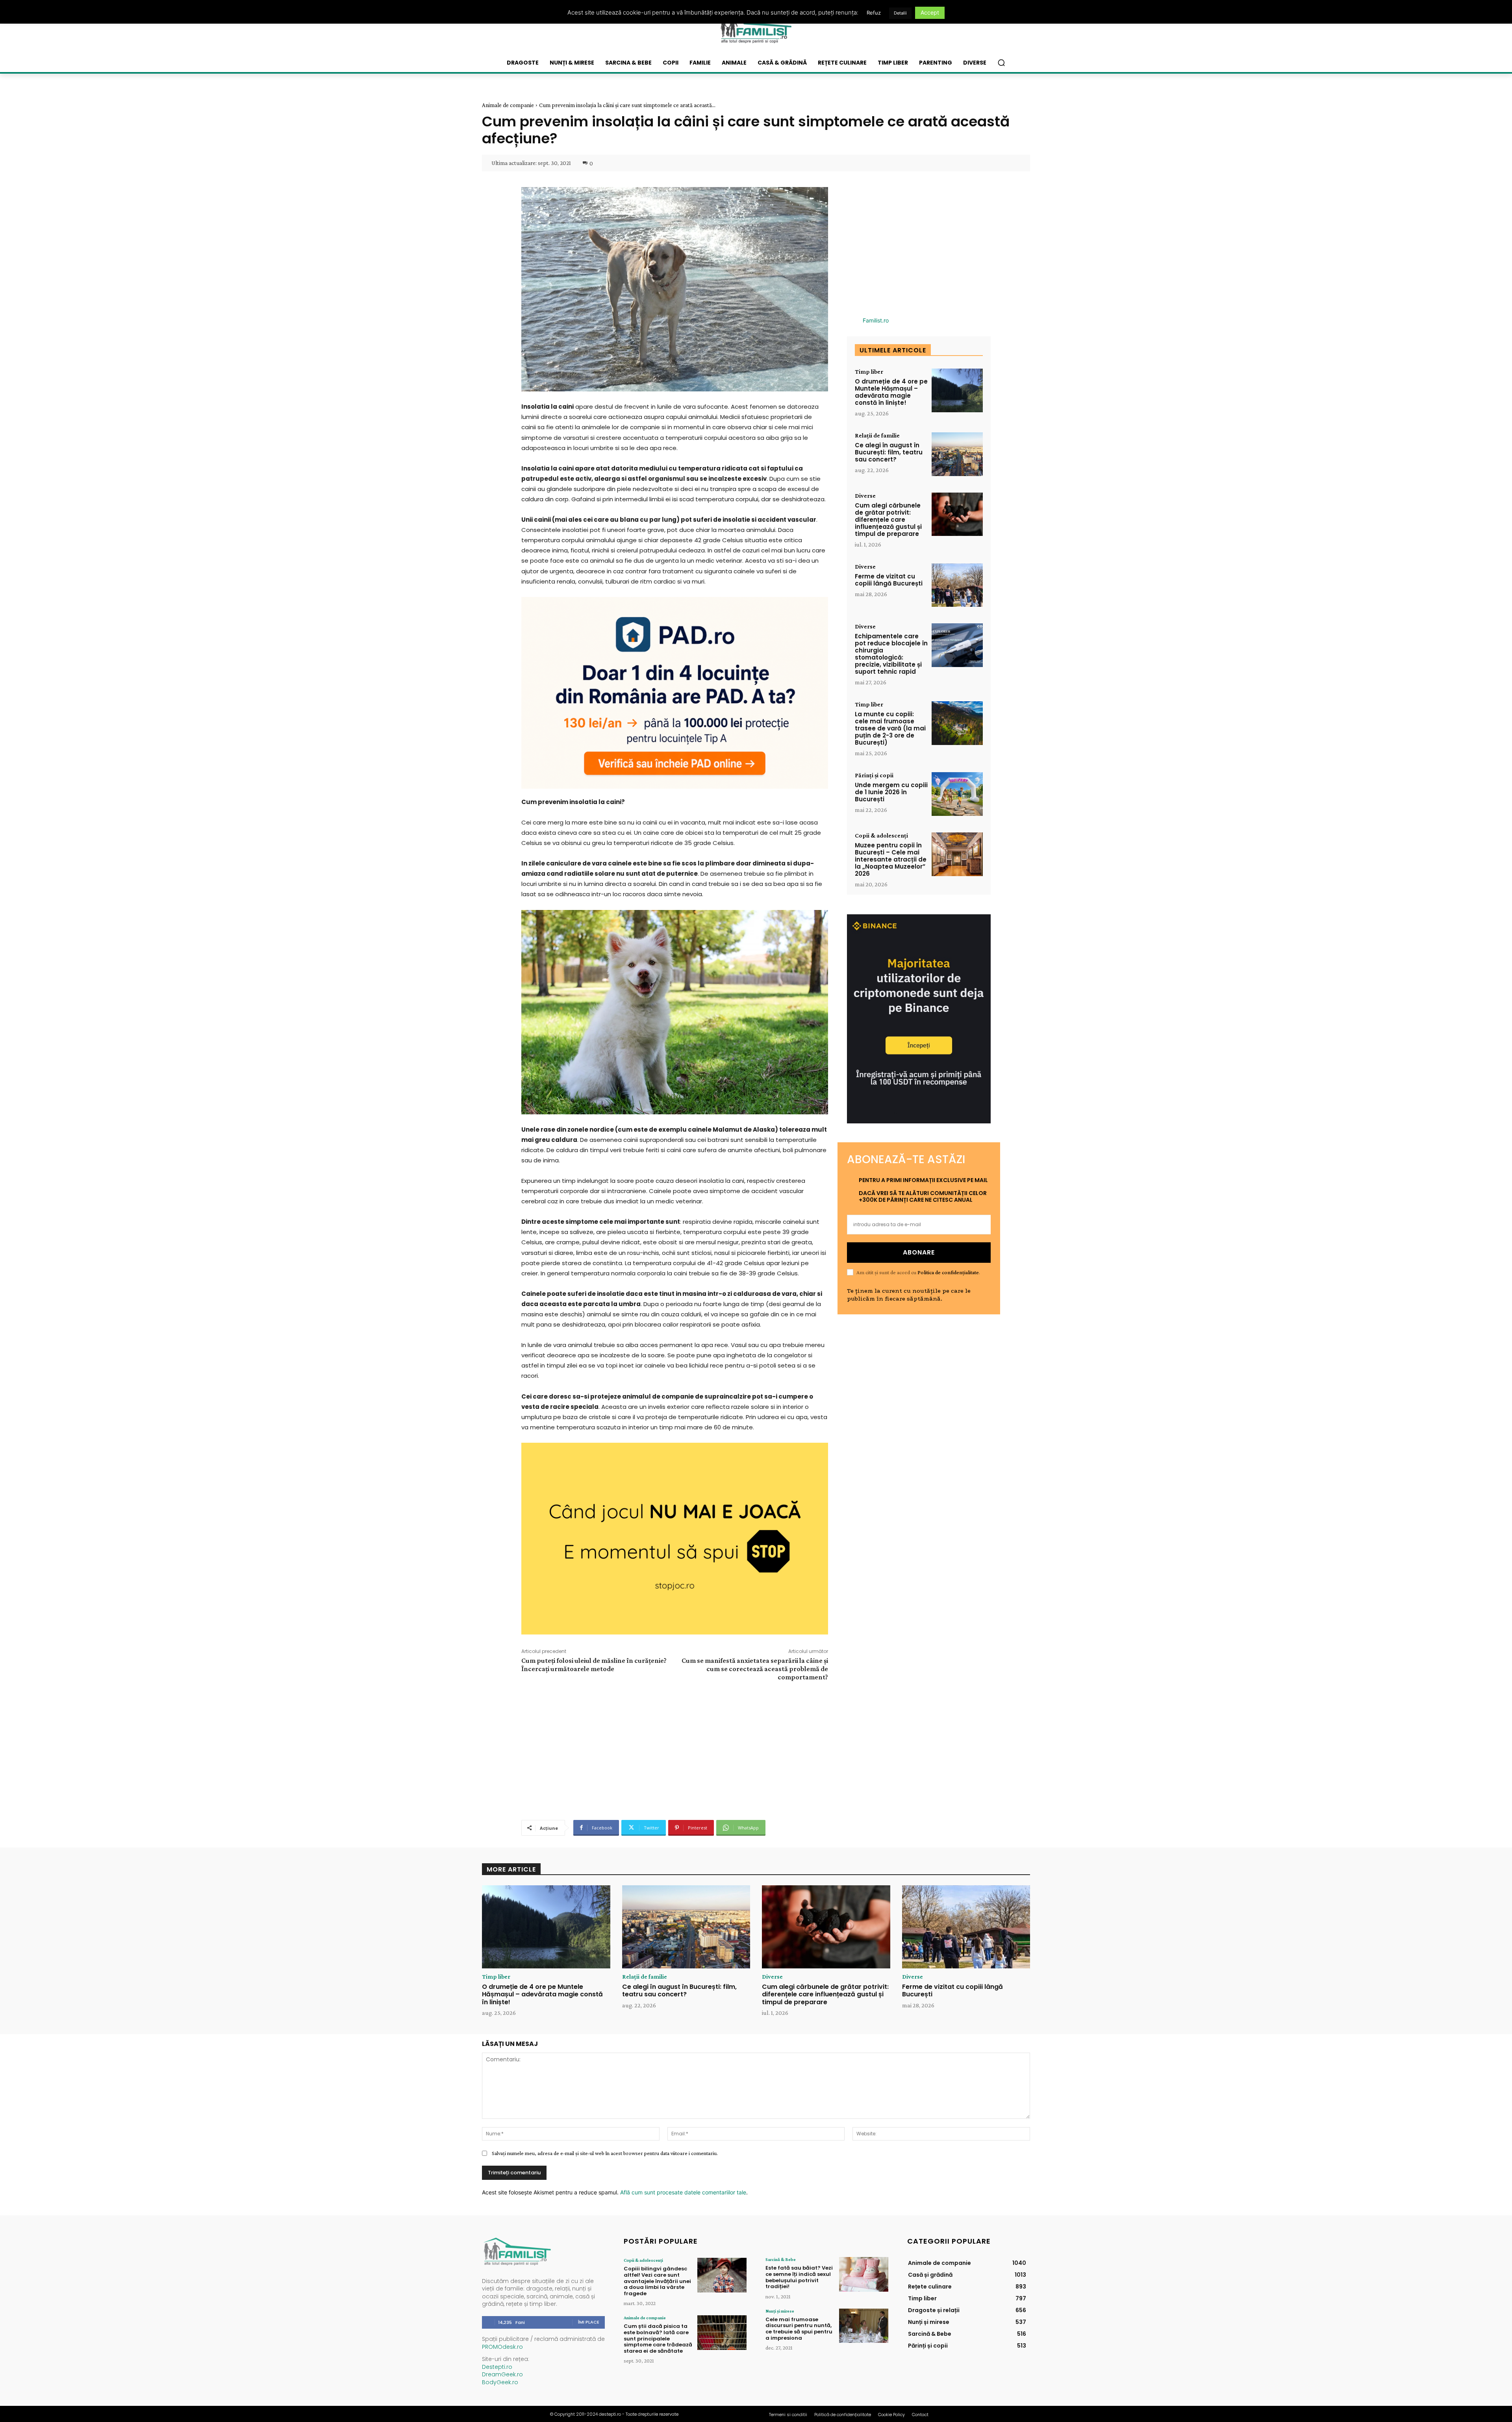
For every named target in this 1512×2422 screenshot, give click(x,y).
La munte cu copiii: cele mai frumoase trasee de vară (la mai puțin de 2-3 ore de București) (890, 728)
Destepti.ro (497, 2367)
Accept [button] (930, 12)
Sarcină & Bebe (781, 2259)
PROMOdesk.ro (502, 2347)
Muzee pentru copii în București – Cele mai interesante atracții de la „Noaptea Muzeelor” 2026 (891, 859)
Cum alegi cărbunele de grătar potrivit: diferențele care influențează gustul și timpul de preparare (888, 520)
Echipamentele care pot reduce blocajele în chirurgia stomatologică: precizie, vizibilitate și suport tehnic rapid (891, 654)
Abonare (919, 1252)
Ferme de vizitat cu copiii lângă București (889, 580)
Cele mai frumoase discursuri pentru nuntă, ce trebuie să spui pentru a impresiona (799, 2329)
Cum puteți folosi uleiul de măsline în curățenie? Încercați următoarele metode (594, 1665)
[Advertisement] (674, 1749)
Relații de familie (877, 435)
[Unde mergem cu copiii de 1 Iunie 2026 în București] (957, 794)
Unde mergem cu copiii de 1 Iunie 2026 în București (891, 792)
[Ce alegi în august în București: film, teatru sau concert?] (957, 454)
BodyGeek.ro (500, 2382)
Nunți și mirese (780, 2311)
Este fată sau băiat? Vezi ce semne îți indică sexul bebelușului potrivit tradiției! (799, 2277)
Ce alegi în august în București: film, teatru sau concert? (889, 452)
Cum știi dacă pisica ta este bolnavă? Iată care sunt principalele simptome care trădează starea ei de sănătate (658, 2338)
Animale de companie (508, 105)
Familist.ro (876, 320)
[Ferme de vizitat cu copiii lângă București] (957, 585)
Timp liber (869, 372)
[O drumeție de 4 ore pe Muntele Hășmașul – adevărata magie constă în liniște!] (957, 390)
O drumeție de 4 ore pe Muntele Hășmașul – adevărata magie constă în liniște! (891, 392)
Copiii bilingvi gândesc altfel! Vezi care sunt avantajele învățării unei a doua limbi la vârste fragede (657, 2281)
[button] (1001, 63)
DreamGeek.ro (502, 2374)
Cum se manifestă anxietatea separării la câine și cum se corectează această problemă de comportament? (755, 1669)
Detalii (900, 13)
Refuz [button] (874, 13)
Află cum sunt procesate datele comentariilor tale (683, 2192)
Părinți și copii (874, 775)
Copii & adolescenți (881, 836)
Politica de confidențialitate (948, 1272)
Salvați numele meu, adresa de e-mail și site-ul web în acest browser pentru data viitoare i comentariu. (605, 2153)
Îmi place (589, 2322)
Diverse (865, 496)
